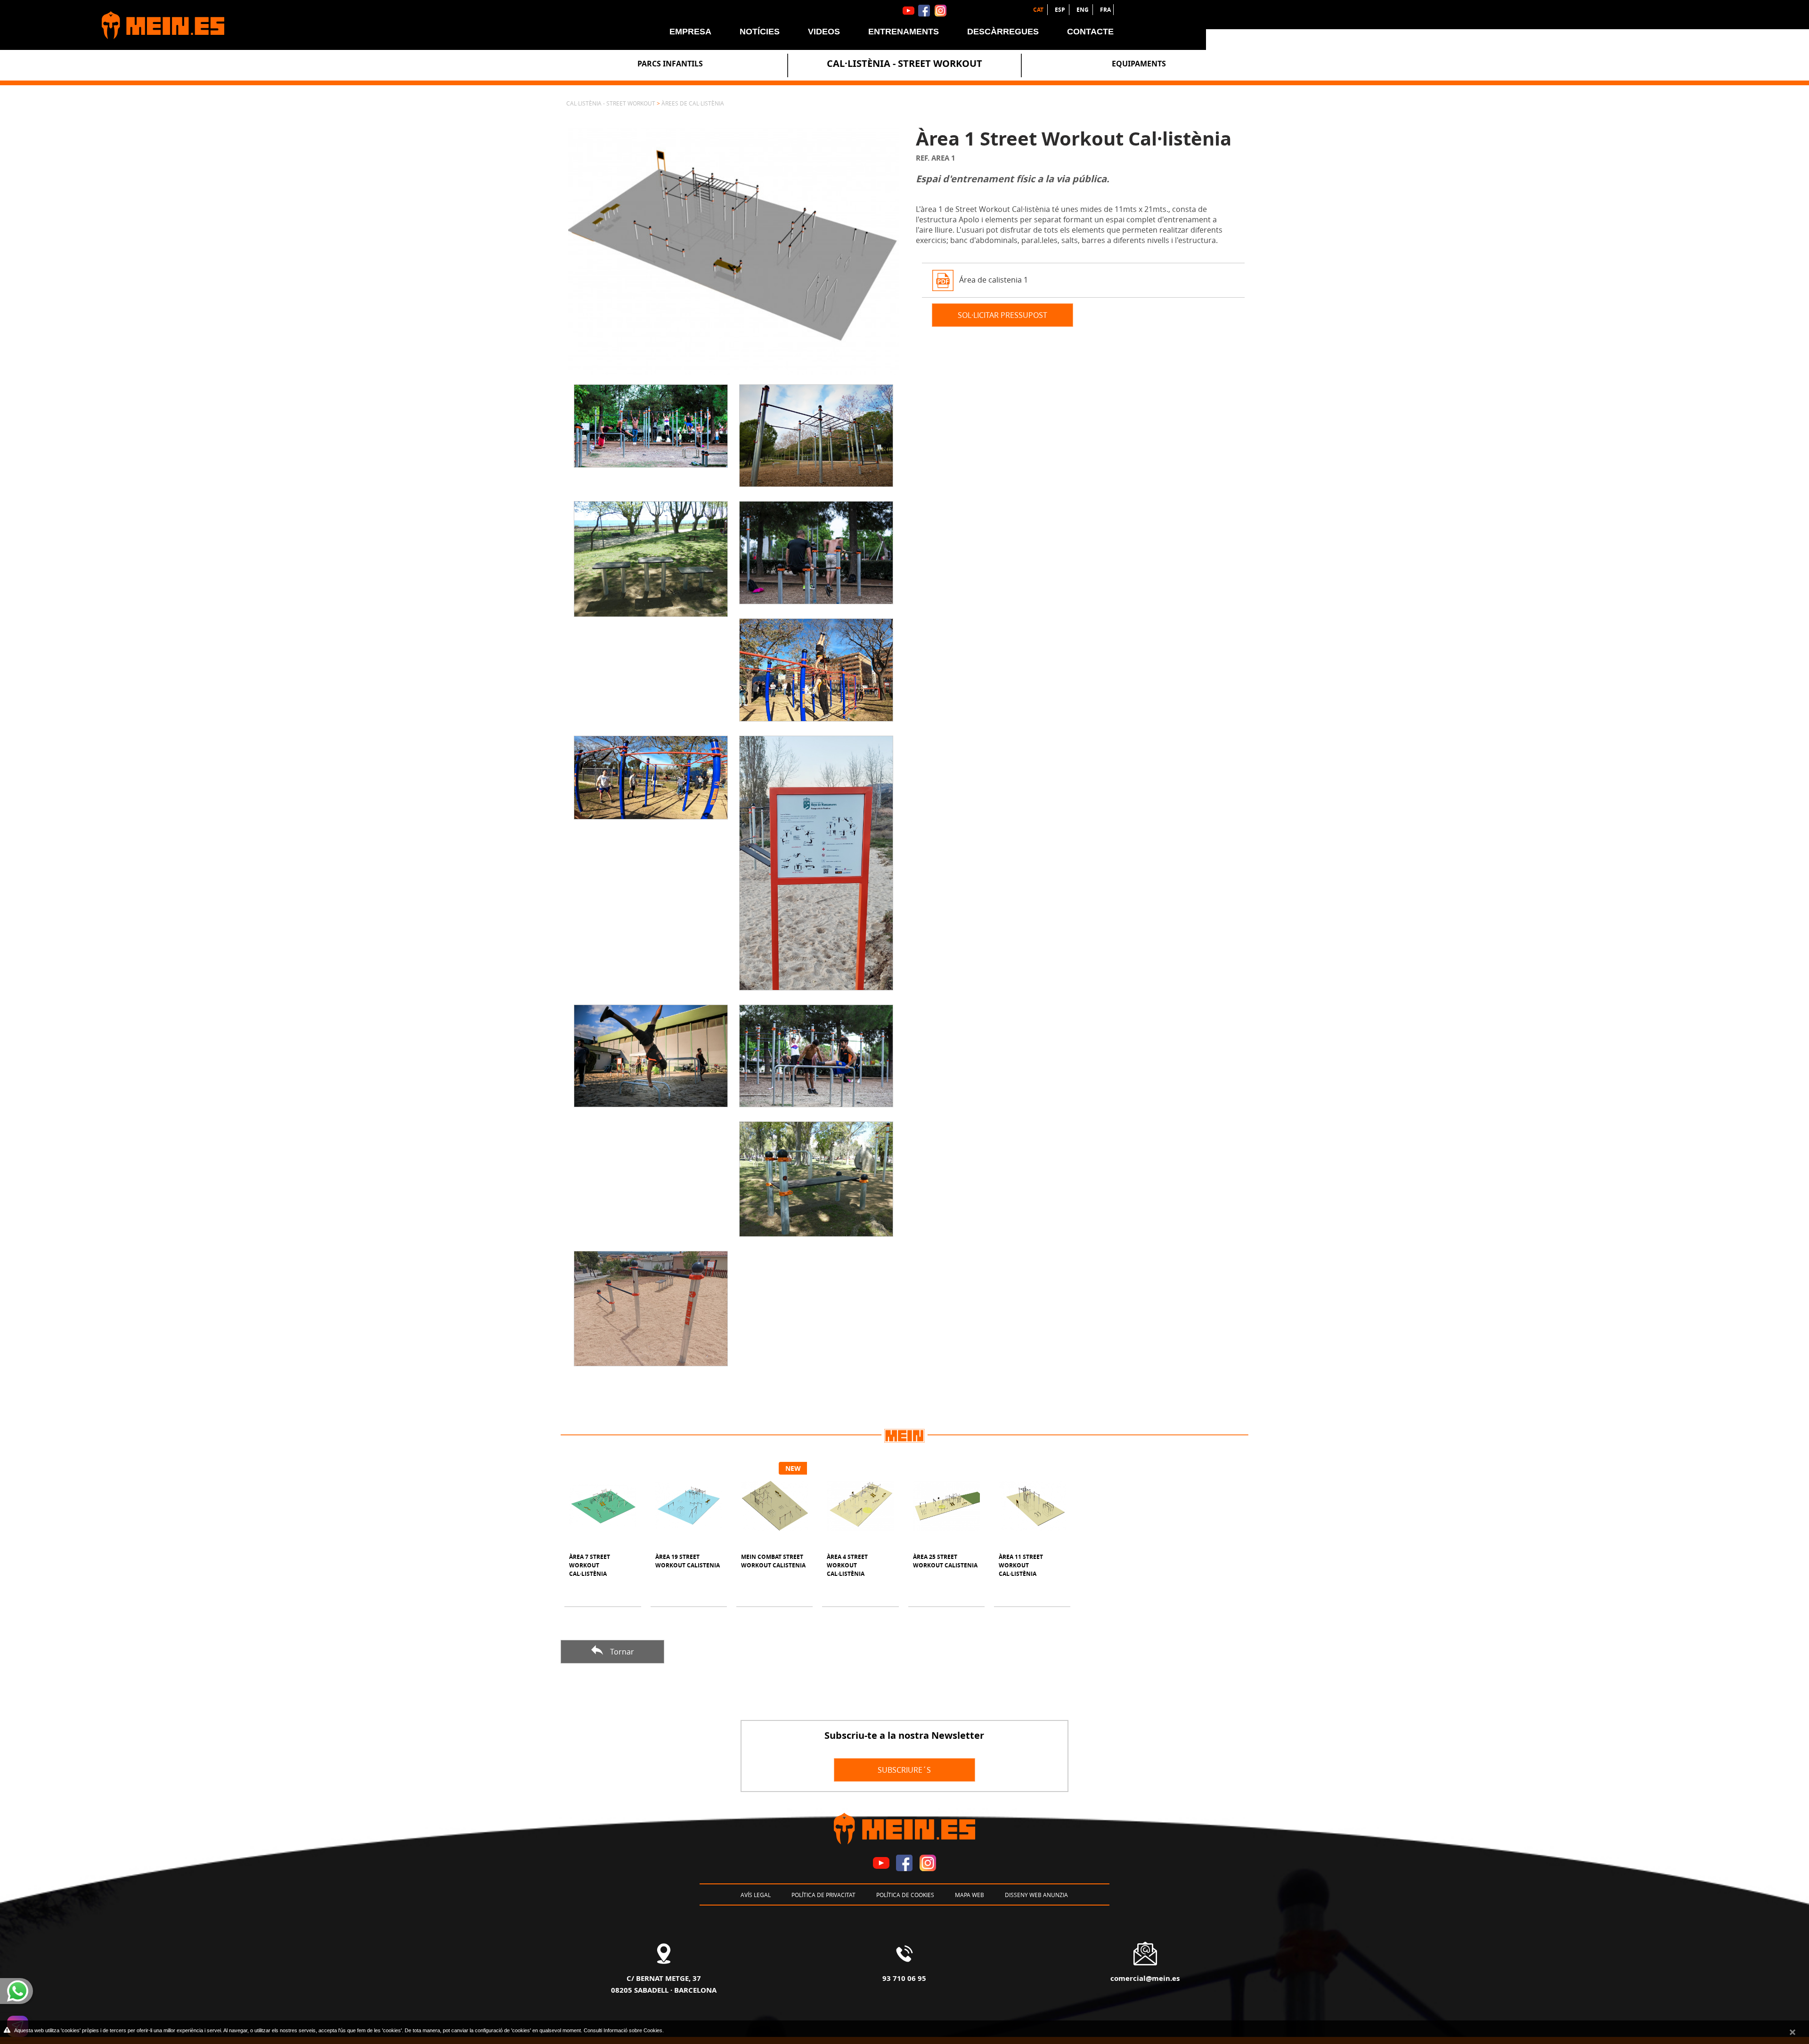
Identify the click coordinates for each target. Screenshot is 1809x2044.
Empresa (690, 32)
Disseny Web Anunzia (1036, 1895)
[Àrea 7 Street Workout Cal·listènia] (603, 1506)
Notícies (760, 32)
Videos (824, 32)
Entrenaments (904, 32)
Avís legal (756, 1895)
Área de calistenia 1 (994, 279)
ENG (1083, 10)
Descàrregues (1003, 32)
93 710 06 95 (904, 1978)
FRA (1105, 10)
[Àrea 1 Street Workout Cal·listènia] (651, 423)
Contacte (1090, 32)
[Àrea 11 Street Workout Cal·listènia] (1032, 1506)
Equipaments (1139, 64)
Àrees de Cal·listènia (693, 103)
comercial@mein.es (1145, 1978)
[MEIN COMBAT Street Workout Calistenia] (774, 1506)
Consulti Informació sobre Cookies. (624, 2030)
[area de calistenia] (733, 251)
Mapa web (970, 1895)
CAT (1039, 10)
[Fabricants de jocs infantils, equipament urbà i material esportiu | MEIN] (158, 21)
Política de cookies (905, 1895)
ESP (1061, 10)
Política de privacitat (823, 1895)
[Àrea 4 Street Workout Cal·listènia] (860, 1506)
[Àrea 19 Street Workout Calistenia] (689, 1506)
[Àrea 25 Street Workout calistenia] (946, 1506)
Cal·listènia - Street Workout (904, 63)
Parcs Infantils (670, 64)
